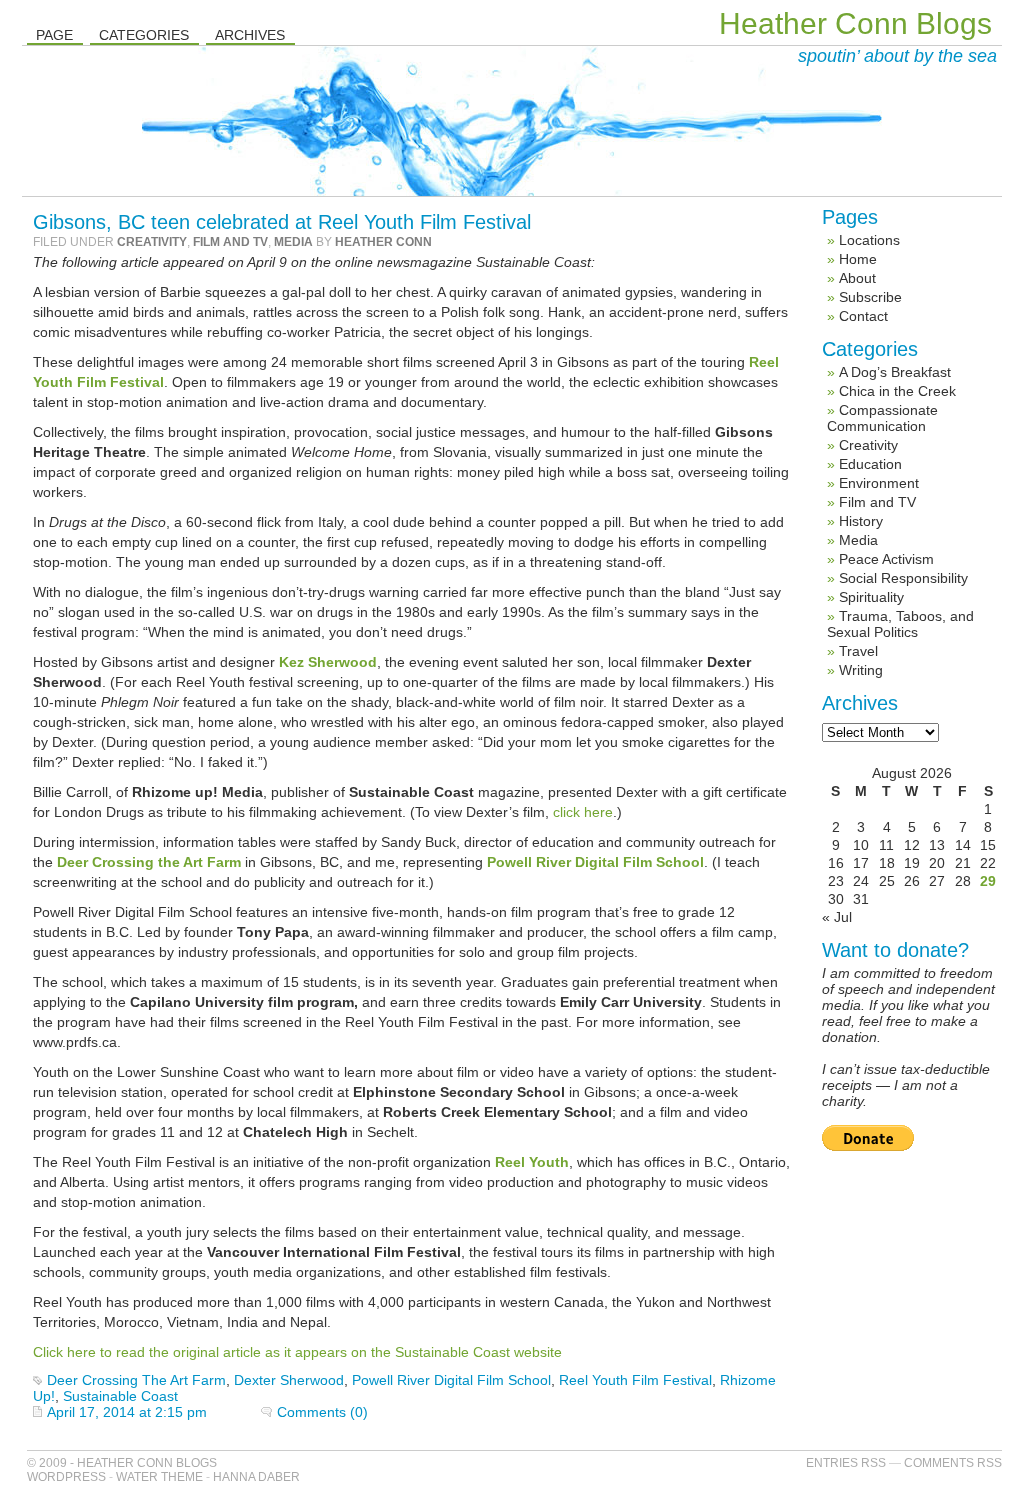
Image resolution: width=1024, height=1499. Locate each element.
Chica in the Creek (897, 391)
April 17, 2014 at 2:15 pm (127, 1412)
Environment (879, 483)
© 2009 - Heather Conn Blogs (122, 1463)
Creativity (152, 242)
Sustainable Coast (120, 1396)
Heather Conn (383, 242)
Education (870, 464)
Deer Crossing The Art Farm (136, 1380)
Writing (861, 670)
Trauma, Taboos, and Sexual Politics (900, 624)
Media (293, 242)
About (857, 278)
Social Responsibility (903, 578)
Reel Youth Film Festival (635, 1380)
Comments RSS (953, 1463)
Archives (250, 35)
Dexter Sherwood (289, 1380)
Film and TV (230, 242)
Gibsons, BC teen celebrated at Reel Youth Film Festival (282, 222)
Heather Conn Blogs (855, 23)
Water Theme (159, 1477)
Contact (863, 316)
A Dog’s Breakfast (895, 372)
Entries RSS (846, 1463)
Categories (144, 35)
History (861, 521)
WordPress (66, 1477)
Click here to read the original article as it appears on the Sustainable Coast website (297, 1352)
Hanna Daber (256, 1477)
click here (583, 812)
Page (54, 35)
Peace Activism (886, 559)
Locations (869, 240)
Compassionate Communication (882, 418)
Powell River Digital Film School (451, 1380)
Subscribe (870, 297)
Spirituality (871, 597)
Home (858, 259)
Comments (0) (322, 1412)
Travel (858, 651)
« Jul (837, 917)
